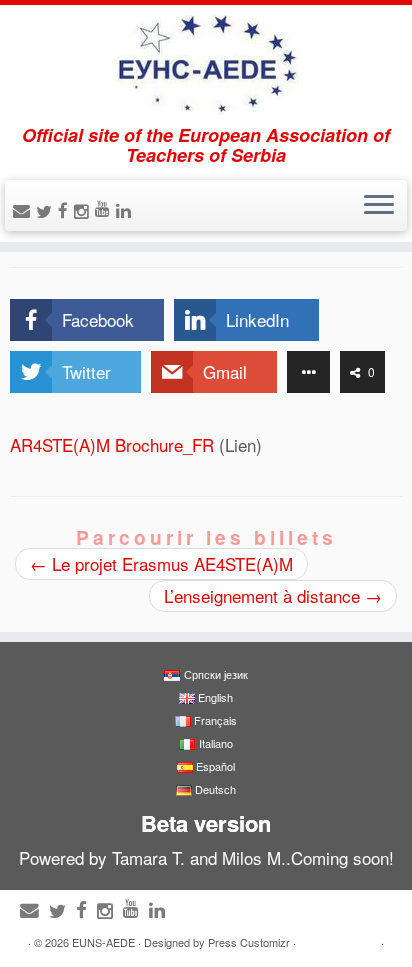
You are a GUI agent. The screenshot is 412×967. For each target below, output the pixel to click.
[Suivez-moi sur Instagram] (84, 210)
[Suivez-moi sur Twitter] (47, 210)
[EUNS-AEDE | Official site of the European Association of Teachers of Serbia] (206, 65)
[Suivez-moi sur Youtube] (105, 207)
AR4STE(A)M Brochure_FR (112, 444)
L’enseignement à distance (273, 595)
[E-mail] (24, 209)
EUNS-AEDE (103, 942)
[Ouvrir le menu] (379, 206)
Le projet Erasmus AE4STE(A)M (161, 563)
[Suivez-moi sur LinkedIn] (126, 209)
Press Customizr (249, 942)
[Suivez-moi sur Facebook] (66, 209)
